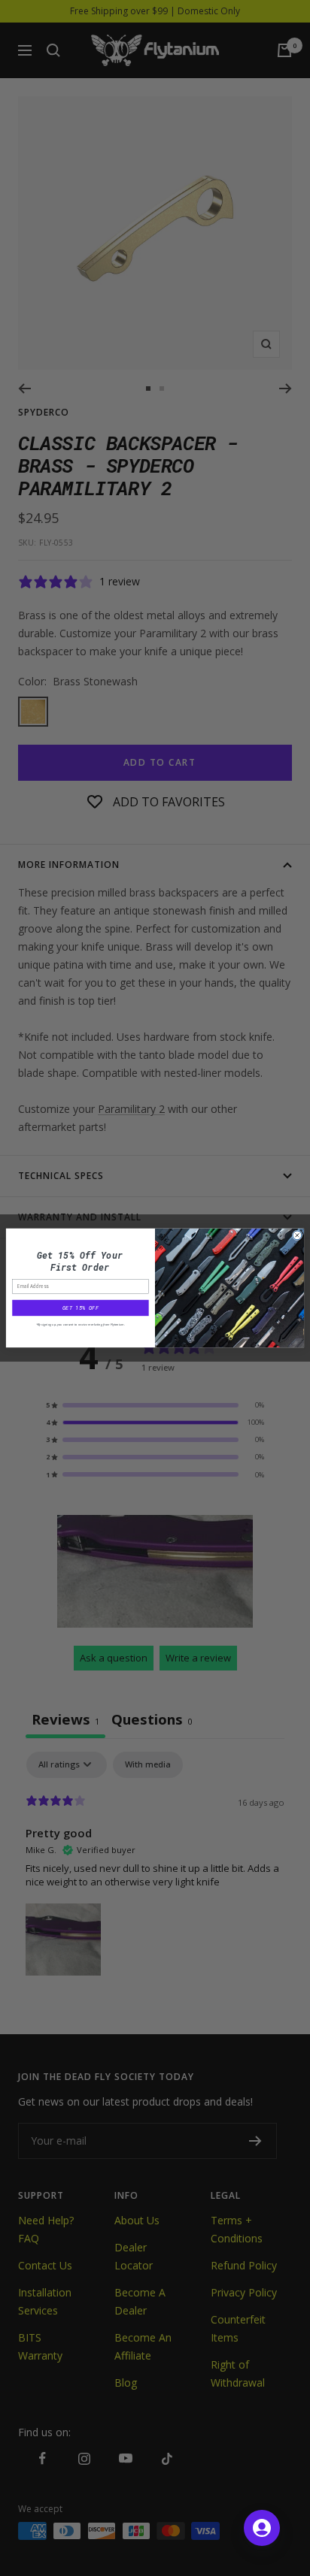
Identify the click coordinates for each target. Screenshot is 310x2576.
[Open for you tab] (262, 2528)
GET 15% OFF (81, 1308)
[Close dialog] (297, 1235)
